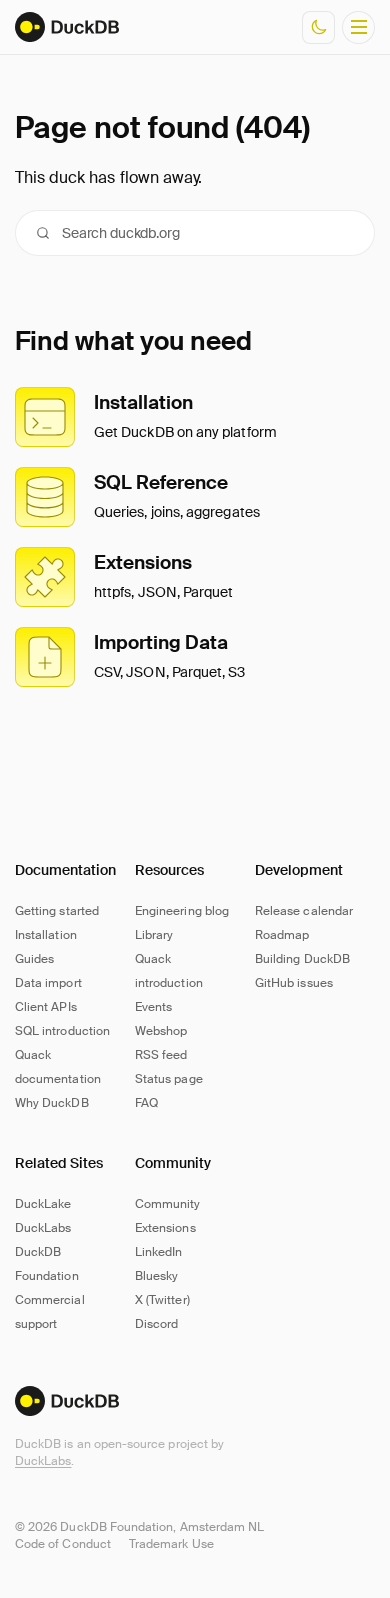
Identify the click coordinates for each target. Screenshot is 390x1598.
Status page (169, 1079)
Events (153, 1007)
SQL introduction (62, 1031)
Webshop (161, 1031)
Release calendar (304, 911)
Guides (34, 959)
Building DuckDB (302, 959)
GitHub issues (294, 983)
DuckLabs (43, 1461)
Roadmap (282, 935)
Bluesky (156, 1276)
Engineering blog (182, 911)
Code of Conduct (63, 1544)
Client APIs (46, 1007)
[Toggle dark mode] (318, 27)
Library (154, 935)
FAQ (146, 1103)
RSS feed (161, 1055)
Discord (156, 1324)
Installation (46, 935)
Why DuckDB (52, 1103)
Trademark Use (171, 1544)
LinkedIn (158, 1252)
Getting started (57, 911)
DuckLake (43, 1204)
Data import (48, 983)
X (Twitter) (162, 1300)
